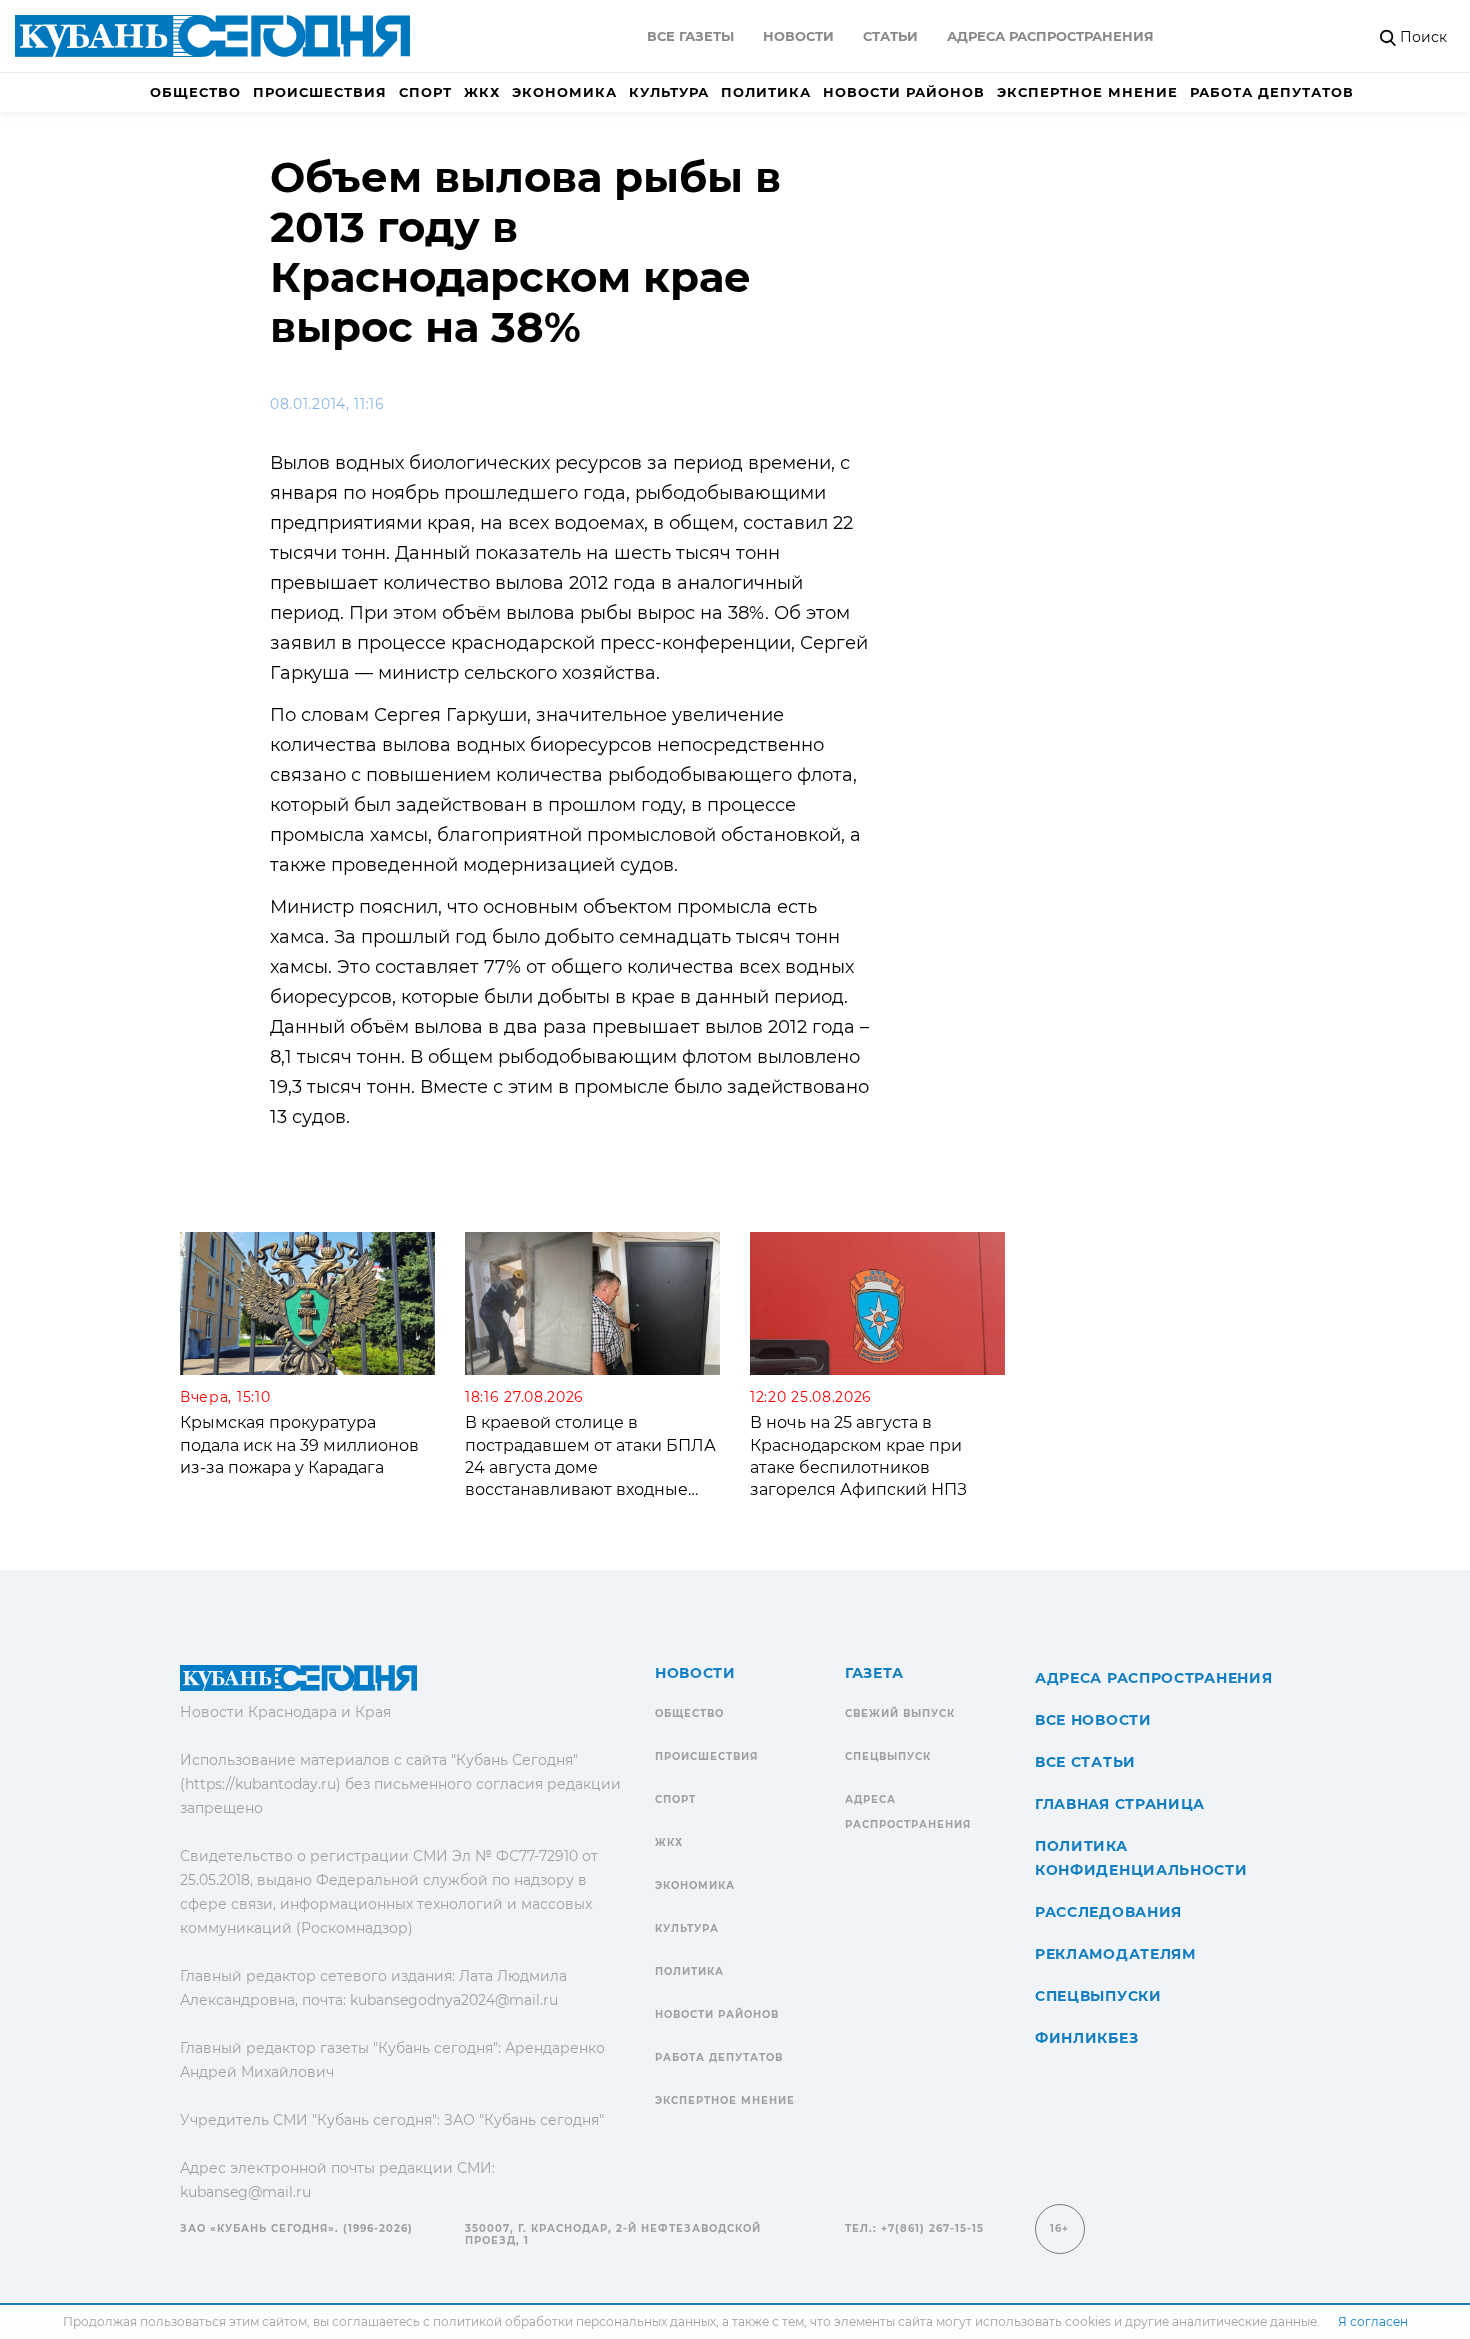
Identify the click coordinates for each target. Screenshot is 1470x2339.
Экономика (564, 92)
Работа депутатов (1272, 92)
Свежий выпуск (900, 1713)
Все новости (1093, 1720)
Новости (798, 36)
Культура (669, 92)
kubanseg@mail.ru (245, 2192)
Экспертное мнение (1087, 92)
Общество (195, 92)
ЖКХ (482, 92)
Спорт (425, 92)
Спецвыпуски (1098, 1996)
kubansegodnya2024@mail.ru (454, 2000)
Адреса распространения (1050, 36)
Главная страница (1120, 1804)
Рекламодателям (1115, 1954)
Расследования (1108, 1912)
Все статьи (1085, 1762)
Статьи (890, 36)
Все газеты (690, 36)
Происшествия (320, 92)
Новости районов (904, 92)
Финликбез (1086, 2038)
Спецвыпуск (888, 1756)
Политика (766, 92)
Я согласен (1373, 2321)
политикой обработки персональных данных (574, 2321)
